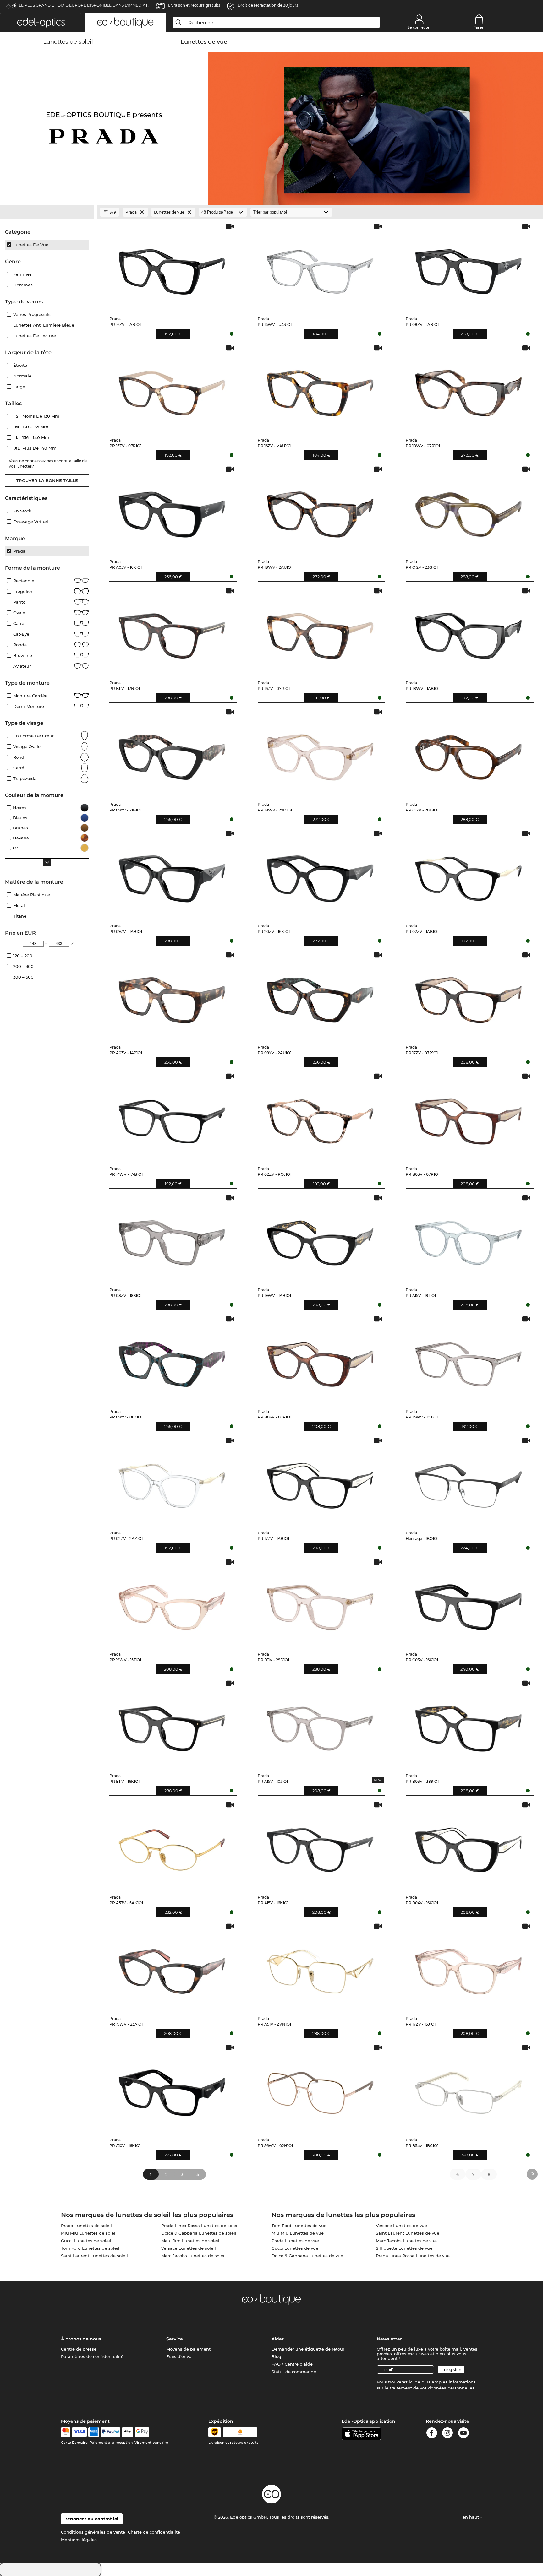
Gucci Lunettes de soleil (86, 2241)
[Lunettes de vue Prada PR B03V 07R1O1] (468, 1117)
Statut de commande (294, 2372)
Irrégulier (23, 591)
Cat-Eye (21, 634)
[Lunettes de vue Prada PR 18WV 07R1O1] (468, 389)
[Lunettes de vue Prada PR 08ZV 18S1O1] (172, 1238)
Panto (19, 602)
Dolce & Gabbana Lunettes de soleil (199, 2233)
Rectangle (24, 581)
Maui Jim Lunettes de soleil (190, 2241)
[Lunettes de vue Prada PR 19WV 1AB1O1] (320, 1238)
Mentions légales (79, 2540)
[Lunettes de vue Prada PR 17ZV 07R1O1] (468, 996)
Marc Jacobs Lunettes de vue (406, 2241)
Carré (19, 623)
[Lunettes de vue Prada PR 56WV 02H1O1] (320, 2088)
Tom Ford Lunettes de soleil (90, 2248)
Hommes (23, 285)
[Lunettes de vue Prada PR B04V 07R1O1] (320, 1360)
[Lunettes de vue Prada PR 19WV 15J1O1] (172, 1603)
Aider (278, 2339)
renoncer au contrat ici (92, 2519)
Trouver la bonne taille (47, 480)
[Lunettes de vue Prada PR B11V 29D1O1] (320, 1603)
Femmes (22, 274)
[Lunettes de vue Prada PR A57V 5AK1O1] (172, 1845)
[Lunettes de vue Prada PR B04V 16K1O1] (468, 1845)
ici (411, 2382)
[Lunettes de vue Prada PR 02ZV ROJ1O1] (320, 1117)
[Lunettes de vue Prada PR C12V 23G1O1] (468, 510)
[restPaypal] (110, 2432)
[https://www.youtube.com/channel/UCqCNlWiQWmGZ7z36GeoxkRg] (463, 2434)
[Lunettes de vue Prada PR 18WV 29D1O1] (320, 753)
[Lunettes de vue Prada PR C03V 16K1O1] (468, 1603)
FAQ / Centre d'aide (292, 2364)
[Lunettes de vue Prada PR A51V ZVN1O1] (320, 1967)
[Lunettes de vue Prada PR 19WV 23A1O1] (172, 1967)
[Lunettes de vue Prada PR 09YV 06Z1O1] (172, 1360)
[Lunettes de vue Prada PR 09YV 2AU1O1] (320, 996)
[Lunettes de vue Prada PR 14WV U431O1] (320, 267)
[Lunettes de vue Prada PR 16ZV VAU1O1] (320, 389)
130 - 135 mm (32, 427)
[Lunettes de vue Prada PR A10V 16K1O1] (172, 2088)
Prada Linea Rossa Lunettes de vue (413, 2256)
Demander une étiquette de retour (308, 2349)
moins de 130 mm (38, 416)
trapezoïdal (25, 778)
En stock (22, 511)
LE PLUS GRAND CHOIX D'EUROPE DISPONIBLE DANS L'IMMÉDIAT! (84, 5)
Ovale (19, 613)
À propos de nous (81, 2339)
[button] (41, 23)
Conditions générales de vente (93, 2532)
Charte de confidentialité (154, 2532)
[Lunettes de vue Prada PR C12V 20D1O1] (468, 753)
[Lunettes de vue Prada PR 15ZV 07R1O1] (172, 389)
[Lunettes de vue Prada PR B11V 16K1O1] (172, 1724)
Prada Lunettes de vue (295, 2241)
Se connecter (419, 27)
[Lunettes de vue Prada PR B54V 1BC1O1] (468, 2088)
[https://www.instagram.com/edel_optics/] (447, 2434)
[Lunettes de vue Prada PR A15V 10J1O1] (320, 1724)
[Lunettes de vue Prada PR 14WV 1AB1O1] (172, 1117)
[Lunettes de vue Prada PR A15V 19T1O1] (468, 1238)
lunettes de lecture (35, 336)
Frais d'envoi (179, 2356)
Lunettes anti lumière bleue (44, 325)
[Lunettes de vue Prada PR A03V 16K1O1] (172, 510)
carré (19, 768)
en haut (471, 2517)
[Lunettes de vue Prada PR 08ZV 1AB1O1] (468, 267)
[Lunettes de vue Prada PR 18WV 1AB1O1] (468, 631)
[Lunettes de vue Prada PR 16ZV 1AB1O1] (172, 267)
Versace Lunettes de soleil (189, 2248)
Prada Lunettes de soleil (86, 2226)
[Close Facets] (47, 212)
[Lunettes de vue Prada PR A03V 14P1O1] (172, 996)
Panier (479, 27)
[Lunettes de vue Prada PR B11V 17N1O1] (172, 631)
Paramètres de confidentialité (92, 2356)
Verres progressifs (32, 314)
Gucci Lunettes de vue (295, 2248)
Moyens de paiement (188, 2349)
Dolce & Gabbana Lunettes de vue (307, 2256)
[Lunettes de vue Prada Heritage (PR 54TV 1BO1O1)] (468, 1481)
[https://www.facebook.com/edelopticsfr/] (432, 2434)
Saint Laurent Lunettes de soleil (94, 2256)
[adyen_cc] (66, 2432)
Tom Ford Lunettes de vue (299, 2226)
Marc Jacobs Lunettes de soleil (193, 2256)
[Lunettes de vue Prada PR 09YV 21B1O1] (172, 753)
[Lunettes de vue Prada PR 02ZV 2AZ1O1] (172, 1481)
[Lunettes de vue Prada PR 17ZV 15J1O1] (468, 1967)
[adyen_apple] (128, 2432)
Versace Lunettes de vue (401, 2226)
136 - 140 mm (33, 437)
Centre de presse (79, 2349)
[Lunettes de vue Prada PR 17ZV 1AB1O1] (320, 1481)
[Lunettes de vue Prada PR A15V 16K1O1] (320, 1845)
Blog (276, 2356)
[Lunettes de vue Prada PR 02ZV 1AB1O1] (468, 874)
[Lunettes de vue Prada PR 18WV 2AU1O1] (320, 510)
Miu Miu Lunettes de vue (298, 2233)
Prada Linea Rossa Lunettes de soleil (200, 2226)
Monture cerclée (30, 696)
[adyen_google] (142, 2432)
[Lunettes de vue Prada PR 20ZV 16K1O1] (320, 874)
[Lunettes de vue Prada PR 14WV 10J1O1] (468, 1360)
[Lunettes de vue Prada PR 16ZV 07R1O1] (320, 631)
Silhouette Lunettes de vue (404, 2248)
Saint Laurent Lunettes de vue (408, 2233)
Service (175, 2339)
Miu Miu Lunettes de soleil (89, 2233)
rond (19, 757)
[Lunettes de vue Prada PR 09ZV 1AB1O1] (172, 874)
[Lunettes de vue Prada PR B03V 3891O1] (468, 1724)
